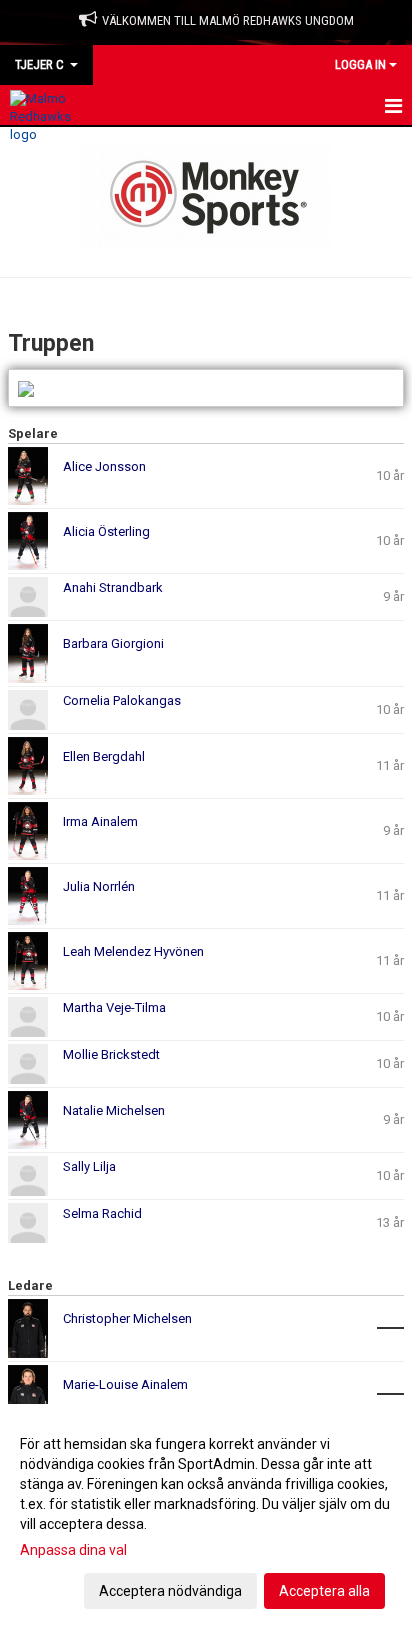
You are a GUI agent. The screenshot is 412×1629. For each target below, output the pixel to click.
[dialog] (206, 1516)
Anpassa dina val (73, 1550)
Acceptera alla (324, 1591)
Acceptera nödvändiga (170, 1591)
